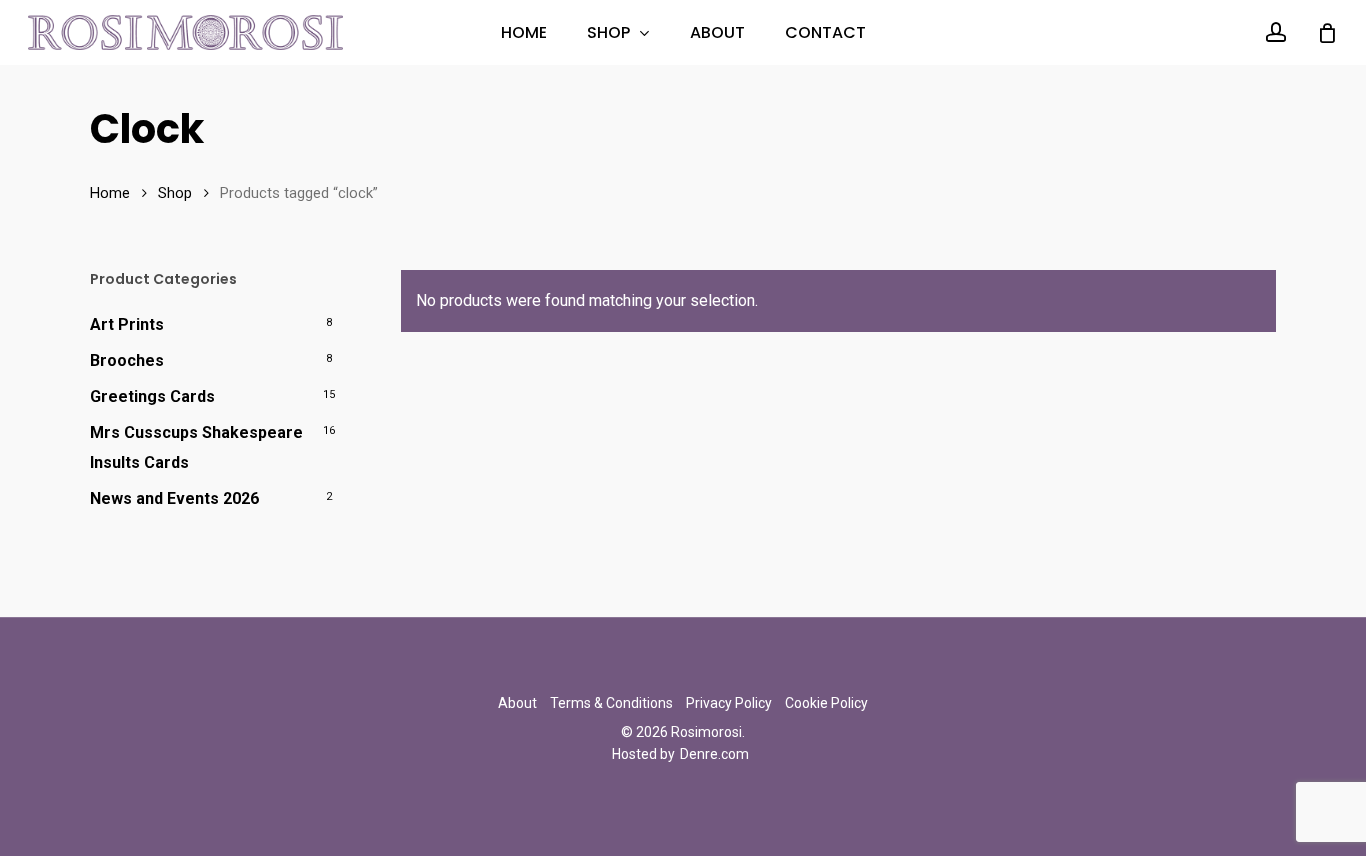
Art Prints (127, 324)
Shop (175, 193)
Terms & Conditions (611, 703)
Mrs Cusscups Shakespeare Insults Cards (196, 447)
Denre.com (714, 754)
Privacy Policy (729, 703)
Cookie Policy (826, 703)
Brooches (127, 360)
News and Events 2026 (174, 498)
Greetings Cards (152, 396)
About (517, 703)
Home (110, 193)
